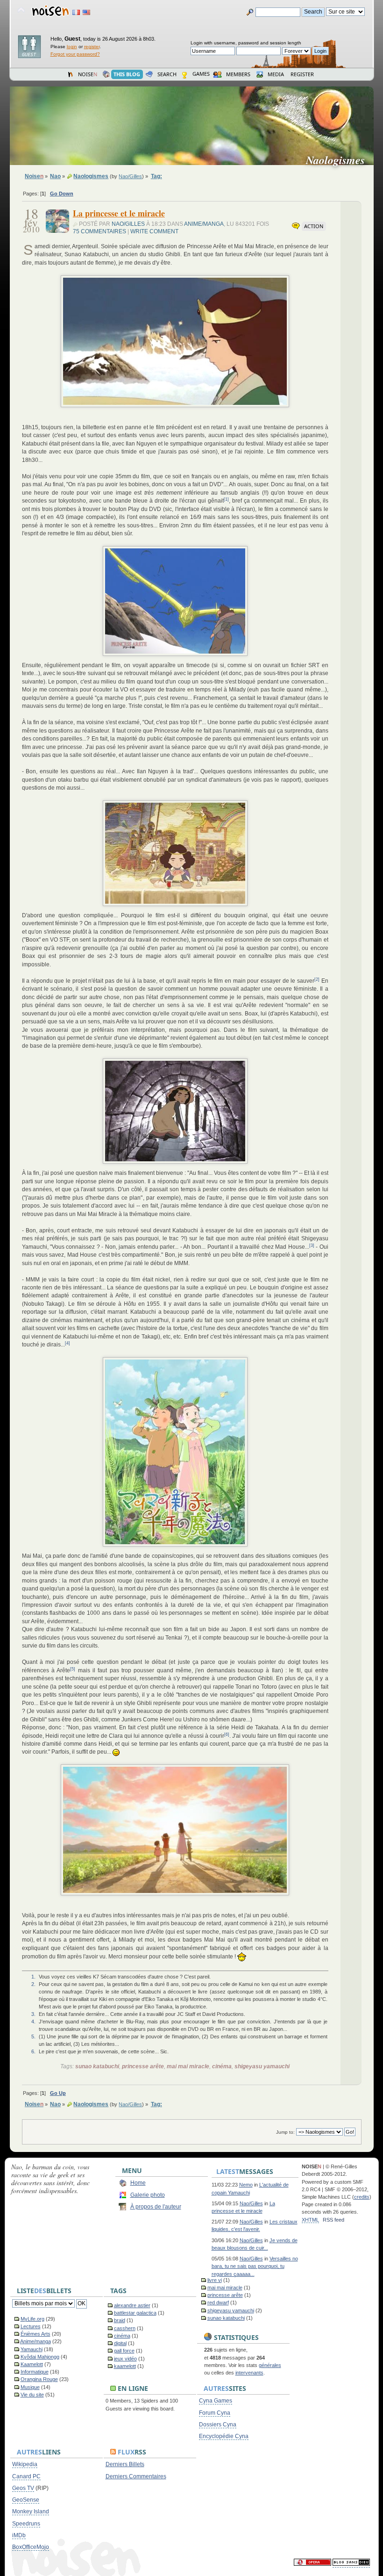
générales (270, 2365)
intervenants (249, 2373)
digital (120, 2343)
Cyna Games (216, 2401)
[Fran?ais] (76, 12)
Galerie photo (148, 2195)
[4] (67, 1343)
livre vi (215, 2280)
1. (33, 1977)
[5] (73, 1669)
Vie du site (32, 2395)
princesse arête (143, 2066)
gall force (124, 2351)
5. (33, 2036)
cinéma (222, 2066)
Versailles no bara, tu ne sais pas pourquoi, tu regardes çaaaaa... (255, 2266)
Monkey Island (31, 2511)
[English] (86, 12)
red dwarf (218, 2303)
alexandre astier (132, 2305)
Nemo (246, 2185)
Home (138, 2183)
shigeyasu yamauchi (262, 2066)
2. (33, 1984)
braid (120, 2320)
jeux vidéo (125, 2359)
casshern (125, 2328)
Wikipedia (25, 2464)
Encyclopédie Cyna (224, 2436)
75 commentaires (99, 231)
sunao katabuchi (97, 2066)
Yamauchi (32, 2349)
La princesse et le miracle (119, 213)
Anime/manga (204, 224)
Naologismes (339, 160)
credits (362, 2197)
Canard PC (26, 2476)
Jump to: (285, 2132)
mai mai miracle (188, 2066)
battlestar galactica (135, 2313)
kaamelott (125, 2366)
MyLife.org (32, 2319)
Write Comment (154, 231)
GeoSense (26, 2500)
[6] (227, 1734)
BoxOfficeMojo (31, 2547)
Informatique (35, 2372)
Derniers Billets (125, 2464)
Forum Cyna (215, 2413)
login (72, 47)
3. (33, 2014)
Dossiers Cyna (218, 2425)
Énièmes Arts (35, 2334)
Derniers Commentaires (136, 2476)
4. (33, 2022)
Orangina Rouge (39, 2379)
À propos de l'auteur (156, 2207)
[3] (312, 1245)
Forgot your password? (75, 54)
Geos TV (23, 2488)
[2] (317, 979)
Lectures (31, 2326)
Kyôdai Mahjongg (40, 2357)
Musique (30, 2387)
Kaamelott (32, 2364)
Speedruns (26, 2524)
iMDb (19, 2535)
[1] (226, 499)
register (92, 47)
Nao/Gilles (130, 176)
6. (33, 2051)
